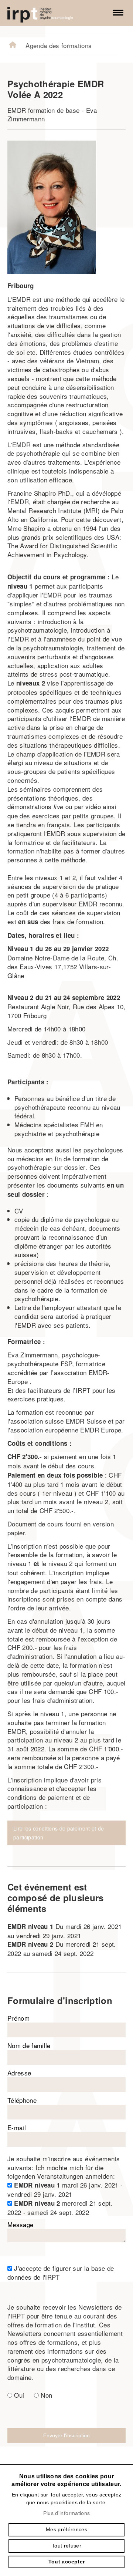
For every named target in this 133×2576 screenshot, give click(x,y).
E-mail (17, 2127)
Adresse (19, 2073)
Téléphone (22, 2100)
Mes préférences (66, 2529)
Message (20, 2224)
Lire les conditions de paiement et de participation (59, 1833)
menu (118, 13)
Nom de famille (29, 2046)
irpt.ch (48, 13)
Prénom (18, 2018)
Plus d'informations (66, 2513)
